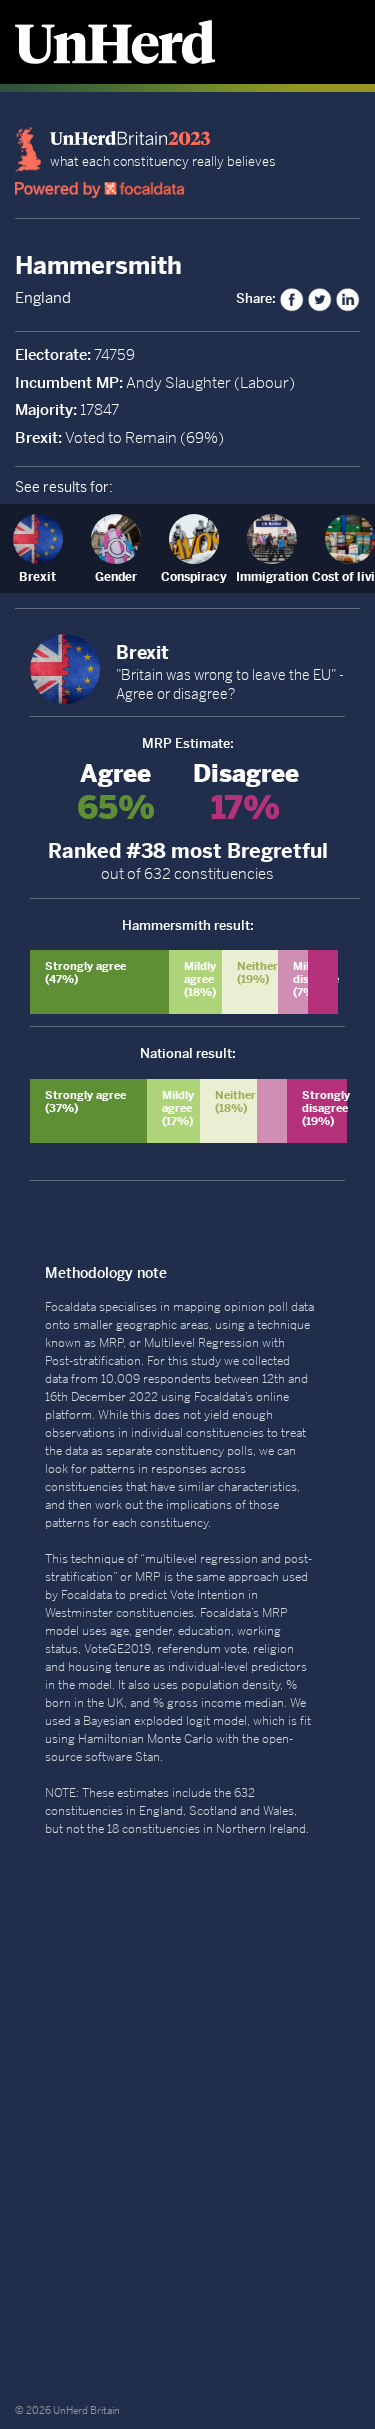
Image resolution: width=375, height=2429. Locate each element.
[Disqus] (187, 2121)
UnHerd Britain (86, 2410)
